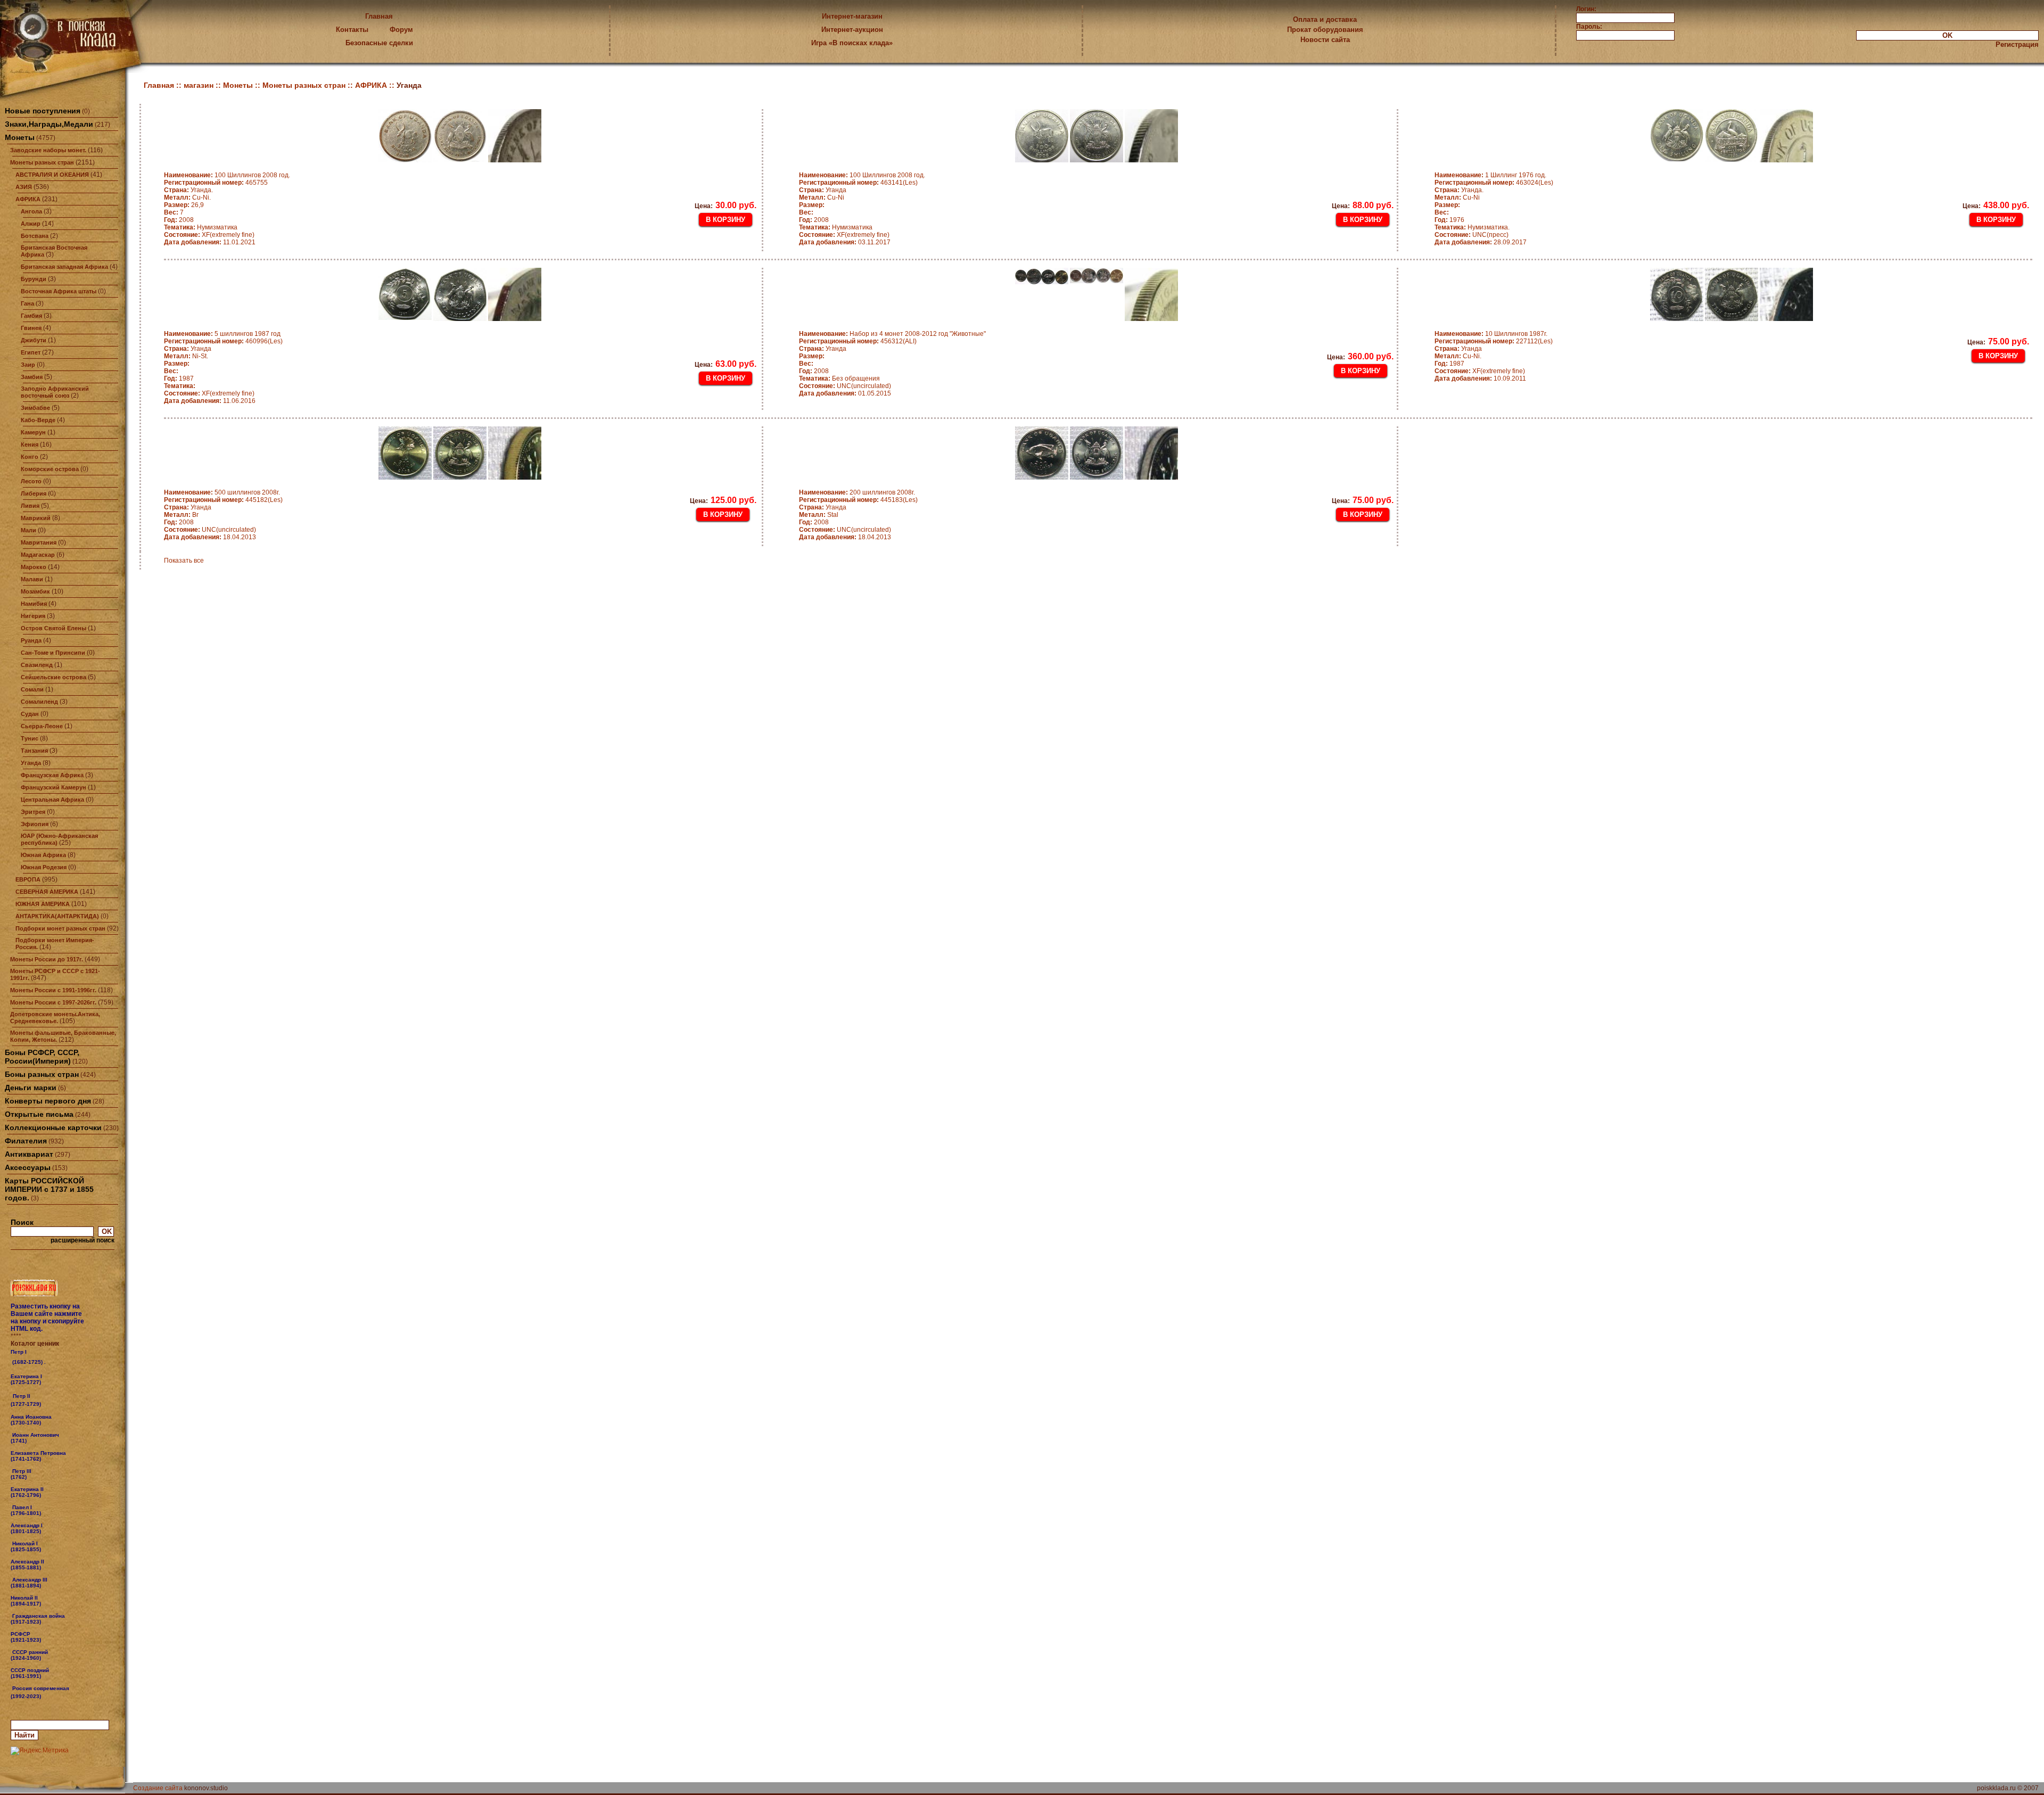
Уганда (31, 763)
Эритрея (33, 812)
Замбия (32, 377)
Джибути (34, 340)
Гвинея (31, 328)
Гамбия (31, 316)
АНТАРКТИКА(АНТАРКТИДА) (57, 916)
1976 (1449, 220)
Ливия (30, 506)
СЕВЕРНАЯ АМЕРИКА (47, 892)
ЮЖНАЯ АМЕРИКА (43, 904)
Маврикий (36, 518)
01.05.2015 (845, 393)
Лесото (31, 481)
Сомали (32, 689)
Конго (30, 457)
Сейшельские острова (53, 677)
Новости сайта (1325, 40)
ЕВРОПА (28, 879)
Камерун (33, 432)
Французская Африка (52, 775)
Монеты (20, 137)
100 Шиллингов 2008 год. (227, 175)
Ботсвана (35, 236)
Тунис (30, 738)
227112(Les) (1494, 341)
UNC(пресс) (1472, 235)
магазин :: (203, 85)
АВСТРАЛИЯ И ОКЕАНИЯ (52, 175)
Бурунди (34, 279)
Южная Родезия (44, 867)
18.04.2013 (210, 537)
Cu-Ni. (187, 197)
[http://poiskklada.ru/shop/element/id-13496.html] (42, 1696)
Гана (27, 303)
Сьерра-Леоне (42, 726)
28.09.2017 (1481, 242)
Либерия (34, 493)
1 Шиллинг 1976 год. (1490, 175)
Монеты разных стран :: (309, 85)
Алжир (31, 224)
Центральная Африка (52, 800)
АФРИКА (28, 199)
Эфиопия (35, 824)
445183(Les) (858, 500)
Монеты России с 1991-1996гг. (53, 990)
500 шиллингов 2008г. (222, 492)
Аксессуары (28, 1167)
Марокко (34, 567)
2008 (179, 220)
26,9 (184, 205)
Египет (31, 352)
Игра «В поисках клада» (852, 43)
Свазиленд (37, 665)
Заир (28, 365)
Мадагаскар (38, 555)
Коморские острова (50, 469)
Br (181, 515)
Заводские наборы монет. (48, 150)
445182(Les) (223, 500)
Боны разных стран (42, 1074)
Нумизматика (201, 227)
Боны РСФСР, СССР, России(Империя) (42, 1057)
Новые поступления (43, 111)
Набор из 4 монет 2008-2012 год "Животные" (892, 334)
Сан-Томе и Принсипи (53, 653)
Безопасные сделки (379, 43)
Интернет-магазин (852, 16)
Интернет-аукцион (852, 30)
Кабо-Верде (38, 420)
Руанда (31, 640)
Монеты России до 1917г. (47, 959)
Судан (30, 714)
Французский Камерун (53, 787)
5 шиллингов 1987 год (222, 334)
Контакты (352, 30)
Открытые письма (39, 1114)
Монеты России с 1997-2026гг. (53, 1002)
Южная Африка (43, 855)
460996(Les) (223, 341)
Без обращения (839, 378)
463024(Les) (1494, 183)
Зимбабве (35, 408)
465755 (216, 183)
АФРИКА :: (376, 85)
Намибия (34, 604)
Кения (30, 444)
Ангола (31, 211)
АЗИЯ (24, 187)
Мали (28, 530)
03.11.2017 (845, 242)
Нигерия (33, 616)
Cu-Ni (822, 197)
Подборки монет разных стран (60, 928)
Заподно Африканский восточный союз (55, 392)
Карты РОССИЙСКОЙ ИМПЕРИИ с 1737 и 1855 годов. (49, 1189)
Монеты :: (243, 85)
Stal (819, 515)
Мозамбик (35, 591)
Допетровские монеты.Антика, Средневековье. (55, 1018)
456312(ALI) (858, 341)
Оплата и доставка (1325, 19)
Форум (401, 30)
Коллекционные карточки (53, 1127)
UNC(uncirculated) (845, 386)
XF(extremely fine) (209, 235)
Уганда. (188, 190)
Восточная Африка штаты (59, 291)
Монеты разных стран (42, 162)
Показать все (184, 561)
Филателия (26, 1141)
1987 (179, 378)
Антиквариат (29, 1154)
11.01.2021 (210, 242)
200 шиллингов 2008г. (857, 492)
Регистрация (2017, 44)
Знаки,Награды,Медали (49, 124)
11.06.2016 (210, 401)
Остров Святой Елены (53, 628)
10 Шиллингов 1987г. (1491, 334)
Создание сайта (158, 1788)
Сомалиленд (39, 702)
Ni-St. (186, 356)
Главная (379, 16)
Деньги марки (31, 1088)
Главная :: (164, 85)
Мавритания (39, 542)
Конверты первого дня (48, 1101)
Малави (32, 579)
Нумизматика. (1472, 227)
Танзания (34, 751)
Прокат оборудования (1325, 30)
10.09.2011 (1480, 378)
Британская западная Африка (64, 267)
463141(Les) (858, 183)
